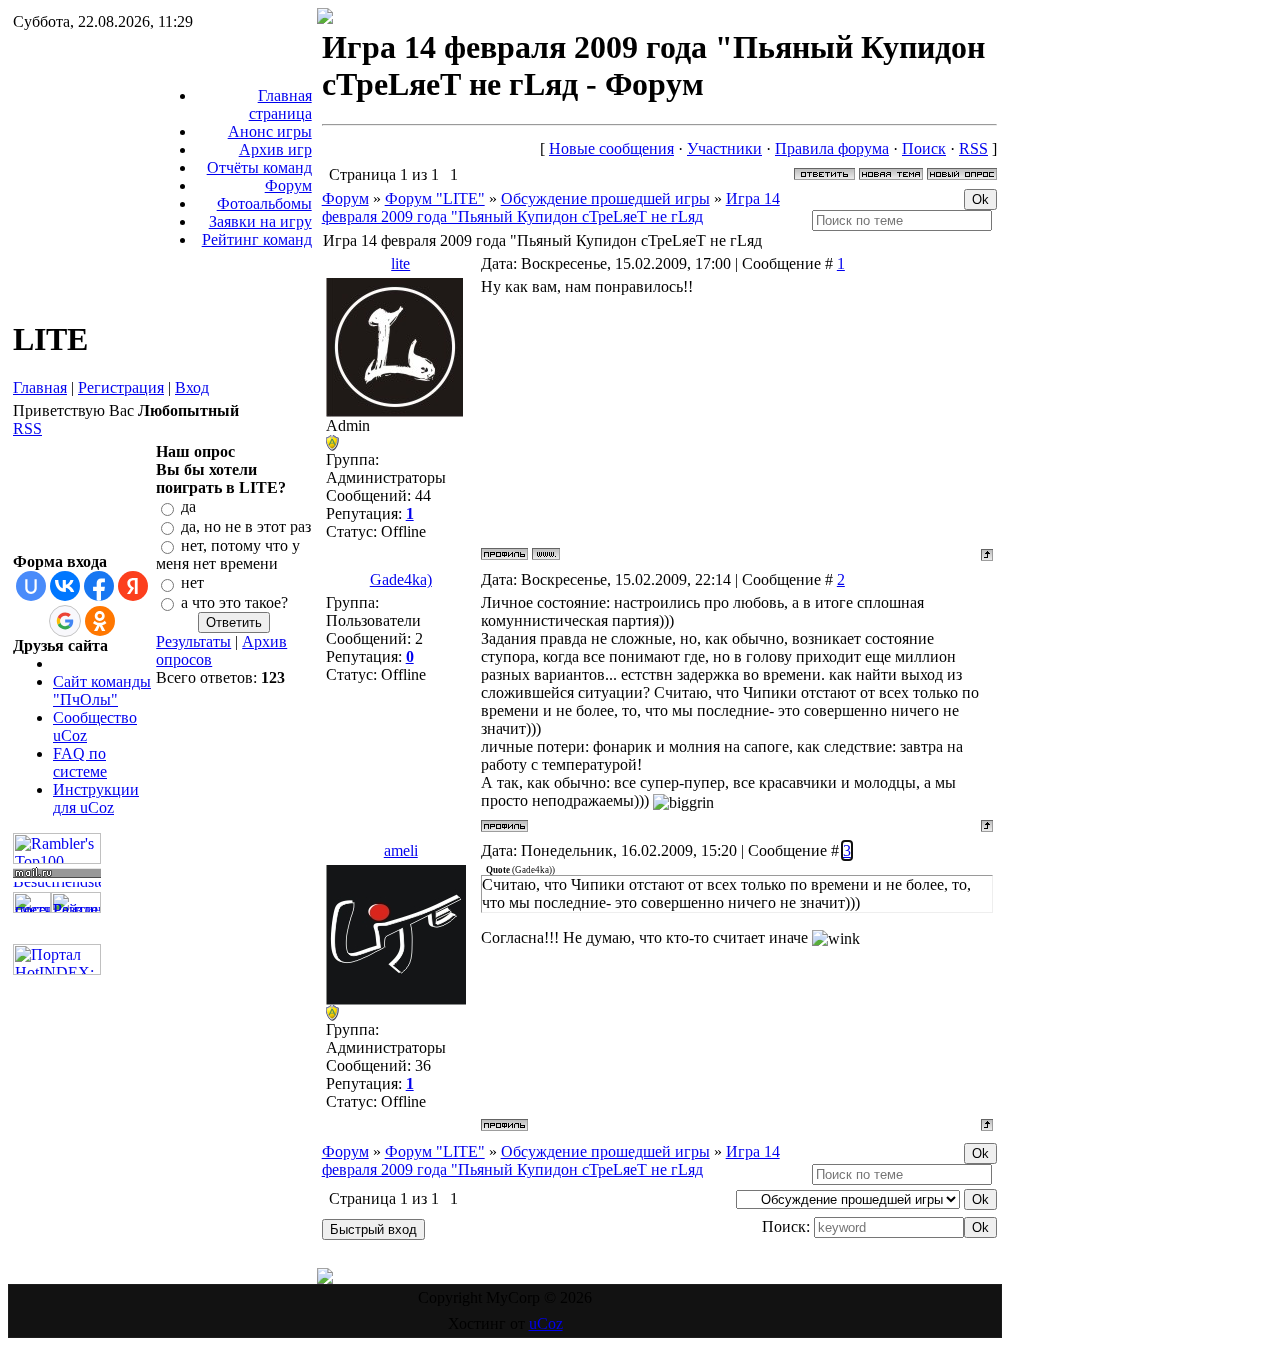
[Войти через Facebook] (99, 586)
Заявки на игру (260, 221)
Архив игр (275, 149)
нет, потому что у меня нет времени (228, 554)
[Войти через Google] (65, 621)
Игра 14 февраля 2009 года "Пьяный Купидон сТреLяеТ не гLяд (551, 207)
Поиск (924, 148)
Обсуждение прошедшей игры (605, 198)
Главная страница (280, 104)
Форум (288, 185)
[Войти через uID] (31, 586)
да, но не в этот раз (246, 526)
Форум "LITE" (435, 198)
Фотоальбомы (264, 203)
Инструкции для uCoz (96, 798)
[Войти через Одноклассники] (100, 621)
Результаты (193, 641)
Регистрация (121, 387)
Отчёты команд (259, 167)
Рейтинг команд (257, 239)
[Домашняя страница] (546, 554)
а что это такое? (234, 602)
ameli (401, 850)
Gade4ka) (401, 579)
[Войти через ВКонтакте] (65, 586)
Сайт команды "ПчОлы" (102, 690)
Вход (192, 387)
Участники (724, 148)
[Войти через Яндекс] (133, 586)
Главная (40, 387)
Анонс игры (270, 131)
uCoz (546, 1323)
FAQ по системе (80, 762)
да (188, 507)
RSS (27, 428)
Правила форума (832, 148)
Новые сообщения (611, 148)
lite (400, 263)
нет (192, 583)
